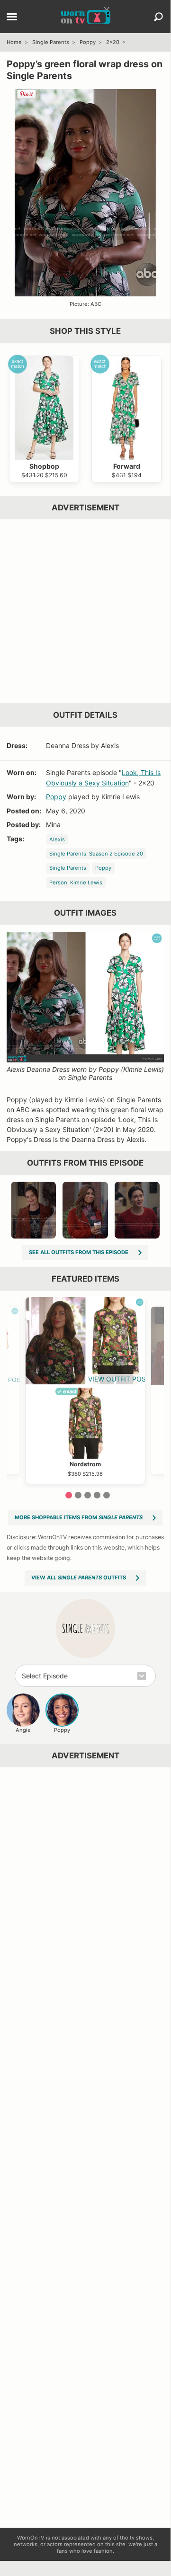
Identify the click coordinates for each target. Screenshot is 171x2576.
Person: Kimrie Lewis (76, 882)
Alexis (57, 839)
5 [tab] (107, 1495)
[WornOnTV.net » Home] (85, 17)
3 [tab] (88, 1495)
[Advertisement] (85, 611)
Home (14, 42)
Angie (23, 1730)
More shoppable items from (79, 1517)
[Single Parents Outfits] (85, 1628)
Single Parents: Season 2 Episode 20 (96, 854)
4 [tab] (97, 1495)
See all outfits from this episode (79, 1252)
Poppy (88, 42)
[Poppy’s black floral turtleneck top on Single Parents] (85, 1210)
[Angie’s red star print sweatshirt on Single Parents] (137, 1210)
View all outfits (79, 1578)
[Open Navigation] (12, 18)
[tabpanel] (85, 1391)
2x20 (113, 42)
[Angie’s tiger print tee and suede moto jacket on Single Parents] (34, 1210)
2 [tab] (78, 1495)
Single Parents (51, 42)
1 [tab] (69, 1495)
